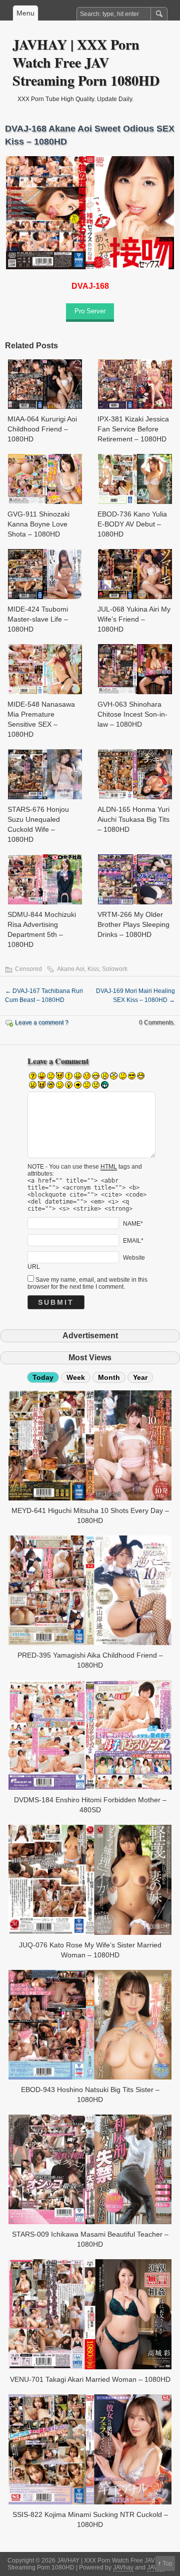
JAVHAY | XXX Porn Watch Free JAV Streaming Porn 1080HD (86, 62)
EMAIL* (133, 1240)
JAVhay (123, 2567)
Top (167, 2563)
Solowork (115, 969)
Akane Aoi (71, 969)
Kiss (93, 969)
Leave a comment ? (42, 1022)
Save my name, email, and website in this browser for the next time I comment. (87, 1283)
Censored (28, 969)
